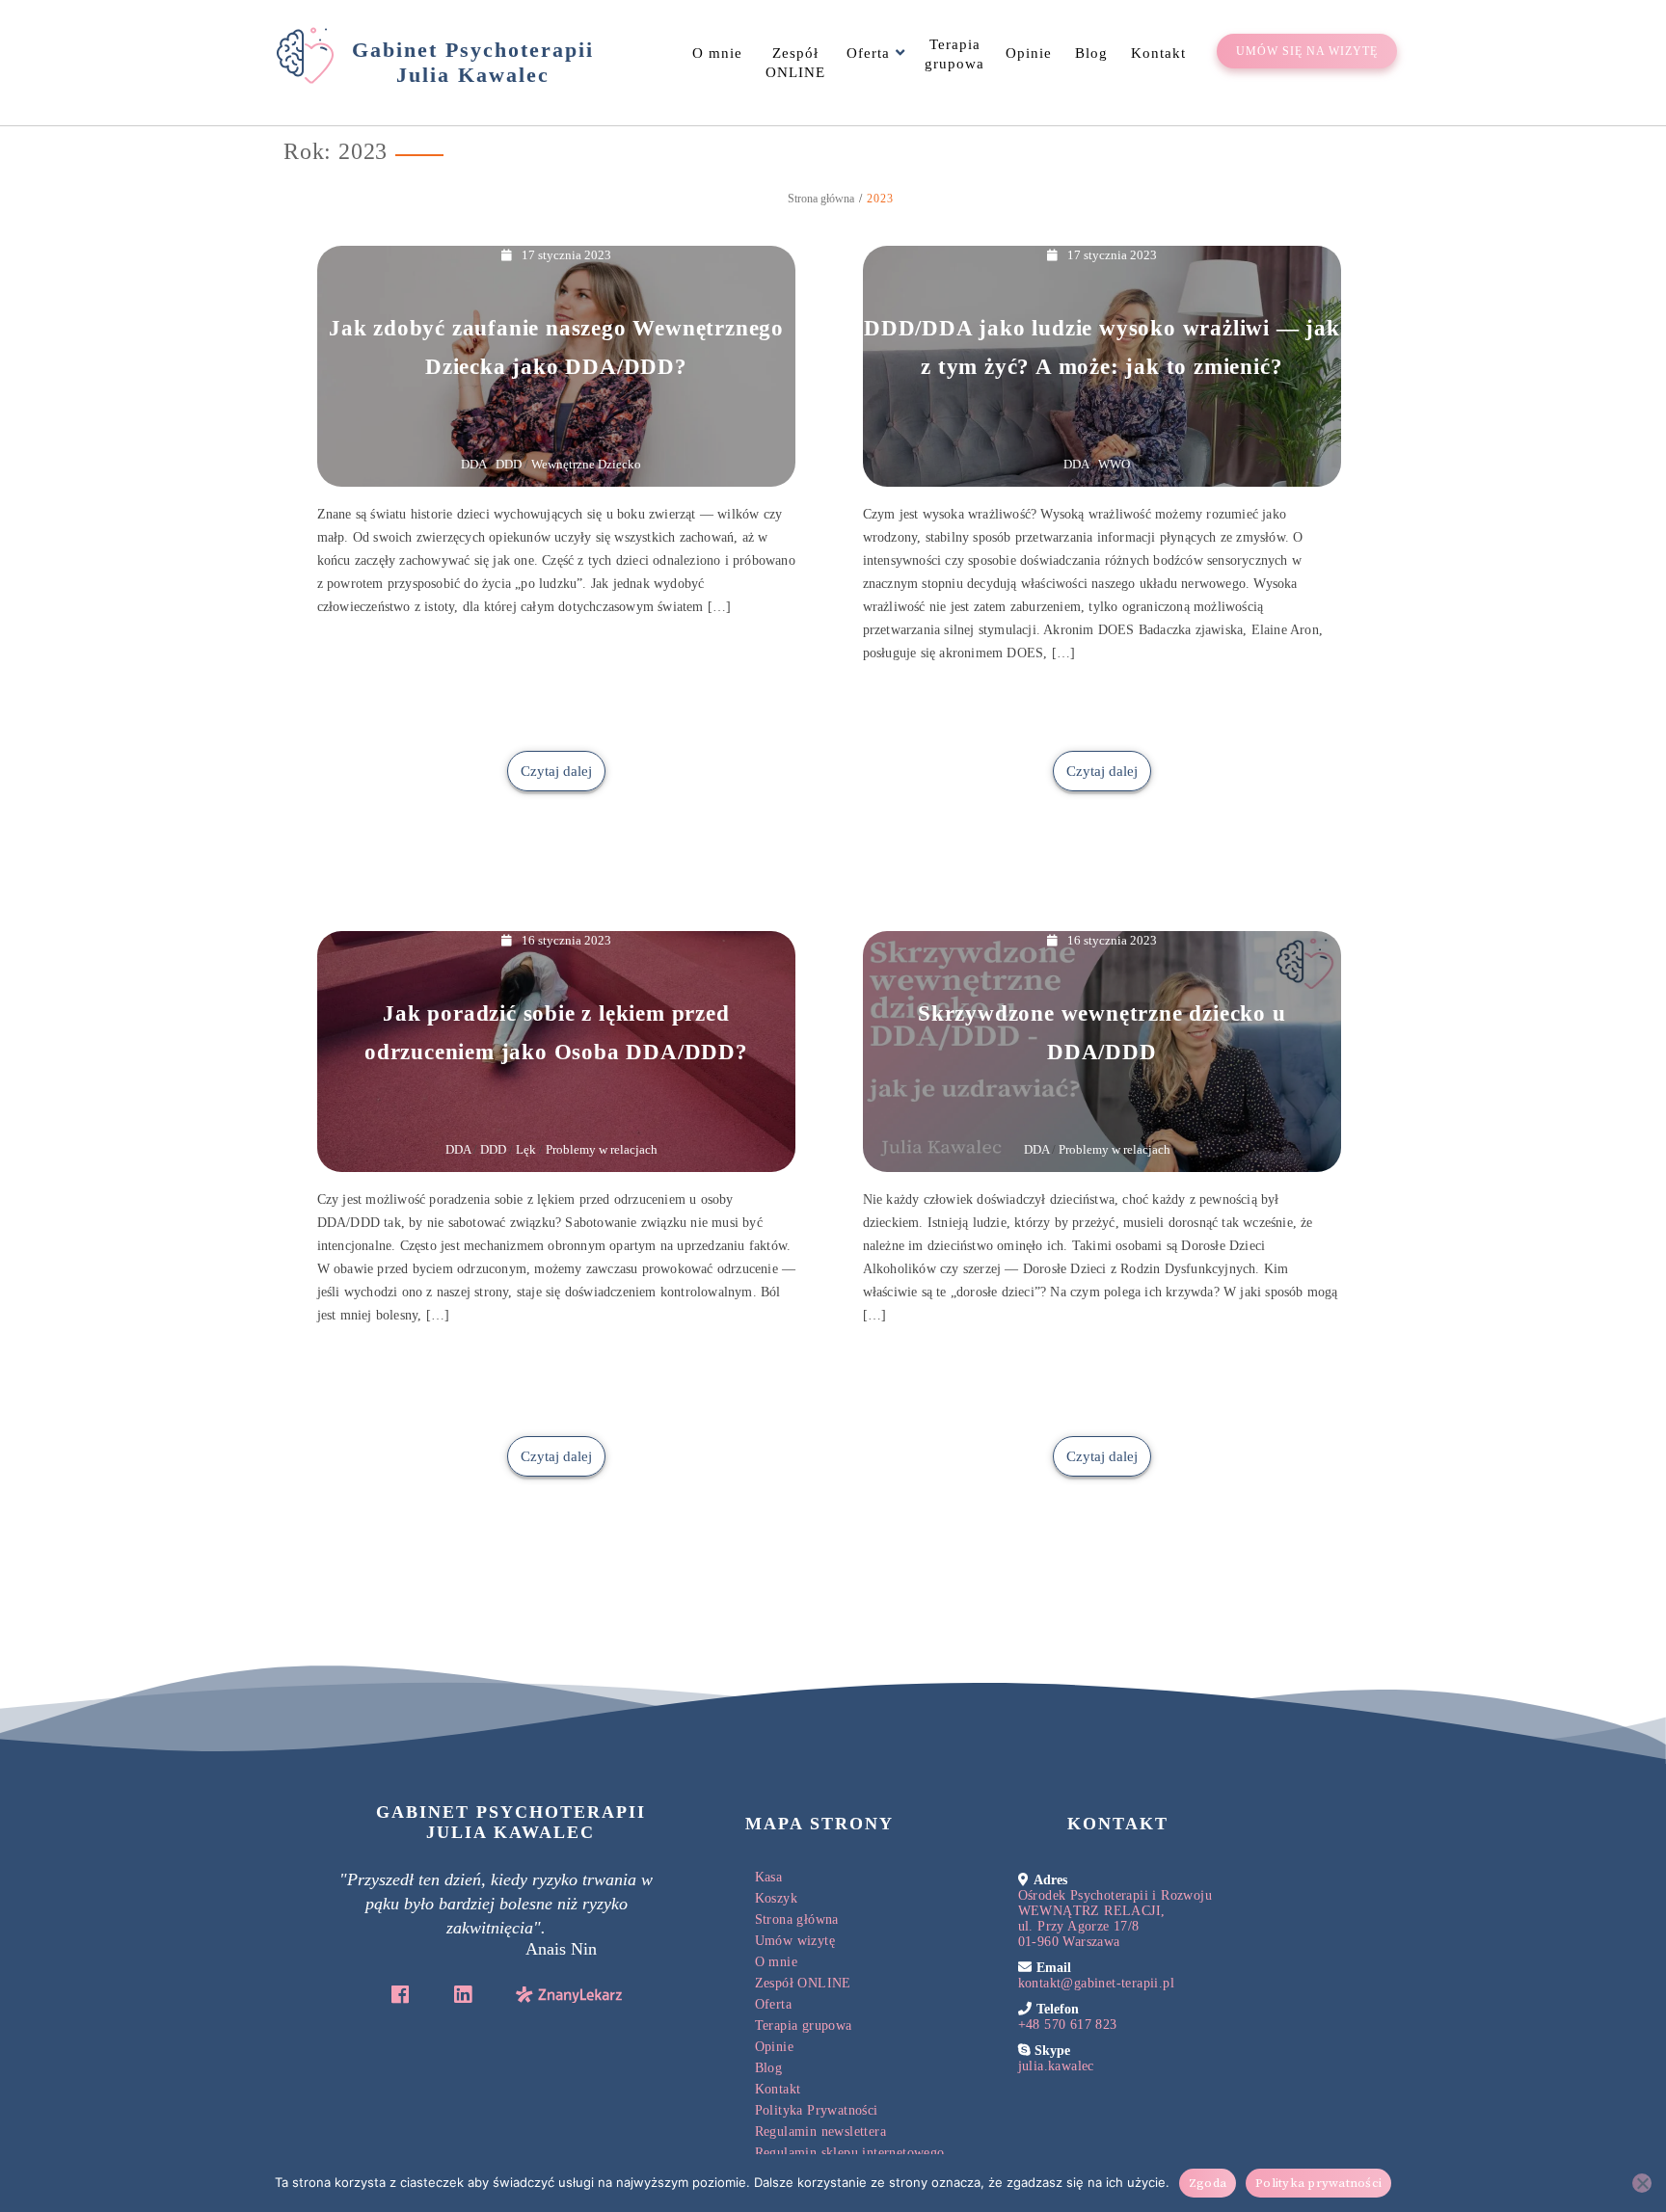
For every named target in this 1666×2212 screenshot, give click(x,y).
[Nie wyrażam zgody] (1642, 2183)
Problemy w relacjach (602, 1149)
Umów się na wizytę (1307, 51)
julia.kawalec (1056, 2066)
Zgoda (1208, 2183)
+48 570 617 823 (1068, 2025)
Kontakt (1158, 53)
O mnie (717, 53)
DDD (509, 464)
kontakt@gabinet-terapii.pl (1096, 1983)
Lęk (526, 1149)
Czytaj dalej (556, 771)
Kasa (769, 1877)
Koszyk (776, 1898)
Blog (1091, 53)
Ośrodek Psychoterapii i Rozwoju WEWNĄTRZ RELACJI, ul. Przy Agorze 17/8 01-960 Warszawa (1115, 1919)
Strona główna (797, 1919)
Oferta (868, 53)
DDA (473, 464)
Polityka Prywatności (817, 2110)
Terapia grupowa (954, 54)
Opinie (1029, 53)
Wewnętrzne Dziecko (586, 464)
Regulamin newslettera (820, 2132)
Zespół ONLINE (795, 63)
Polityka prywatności (1318, 2183)
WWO (1114, 464)
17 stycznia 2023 (566, 255)
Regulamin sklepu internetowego (850, 2153)
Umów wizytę (795, 1941)
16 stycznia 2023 (566, 940)
